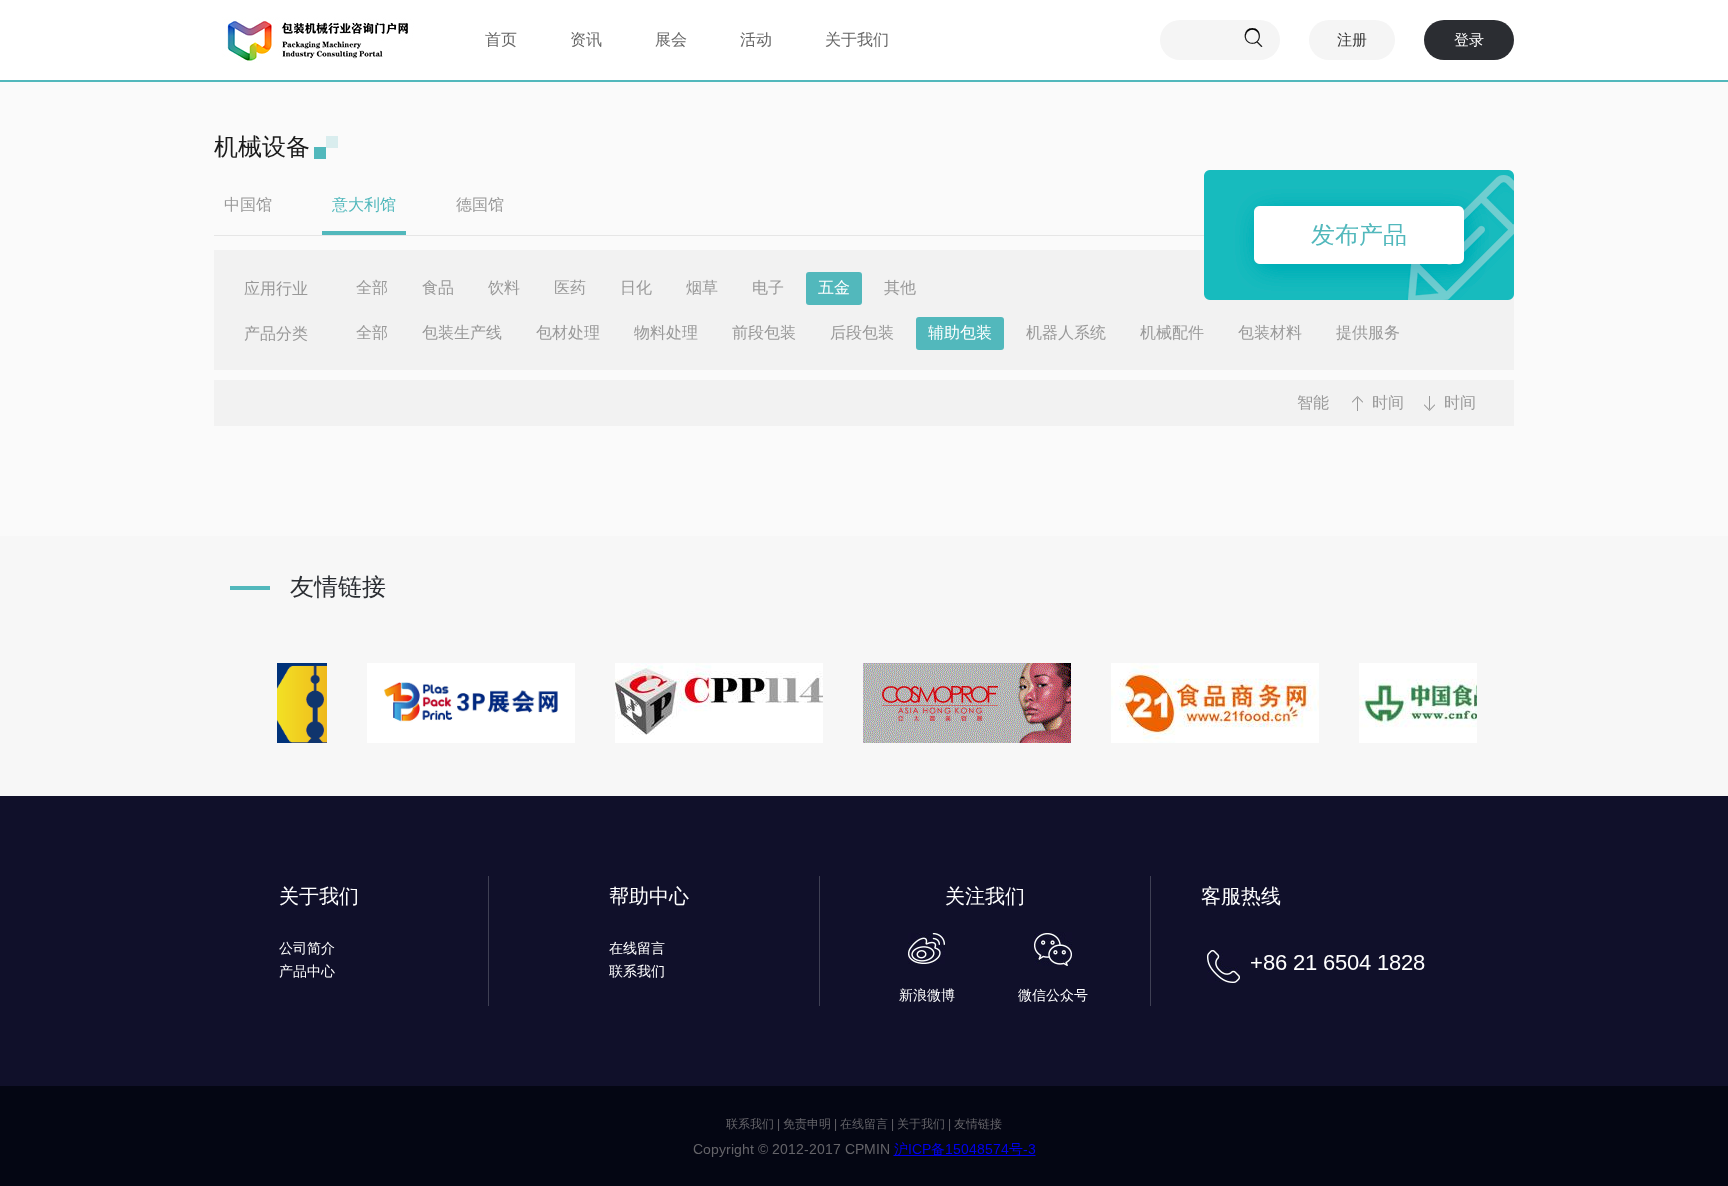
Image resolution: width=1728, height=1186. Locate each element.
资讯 (586, 39)
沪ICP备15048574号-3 (965, 1149)
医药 (570, 287)
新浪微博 (927, 995)
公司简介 (307, 948)
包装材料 (1270, 332)
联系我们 (637, 971)
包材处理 (568, 332)
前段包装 (764, 332)
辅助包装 (960, 332)
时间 (1388, 402)
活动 (756, 39)
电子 (768, 287)
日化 (636, 287)
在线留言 (637, 948)
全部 (372, 287)
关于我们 (857, 39)
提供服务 (1368, 332)
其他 (900, 287)
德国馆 (480, 204)
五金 (834, 287)
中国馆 (248, 204)
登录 (1469, 39)
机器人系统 (1066, 332)
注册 (1352, 39)
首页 (501, 39)
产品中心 (307, 971)
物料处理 (666, 332)
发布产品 (1359, 234)
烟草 (702, 287)
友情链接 (978, 1124)
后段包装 (862, 332)
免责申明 (807, 1124)
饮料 (504, 287)
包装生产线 (462, 332)
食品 (438, 287)
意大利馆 (364, 204)
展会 (671, 39)
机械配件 (1172, 332)
